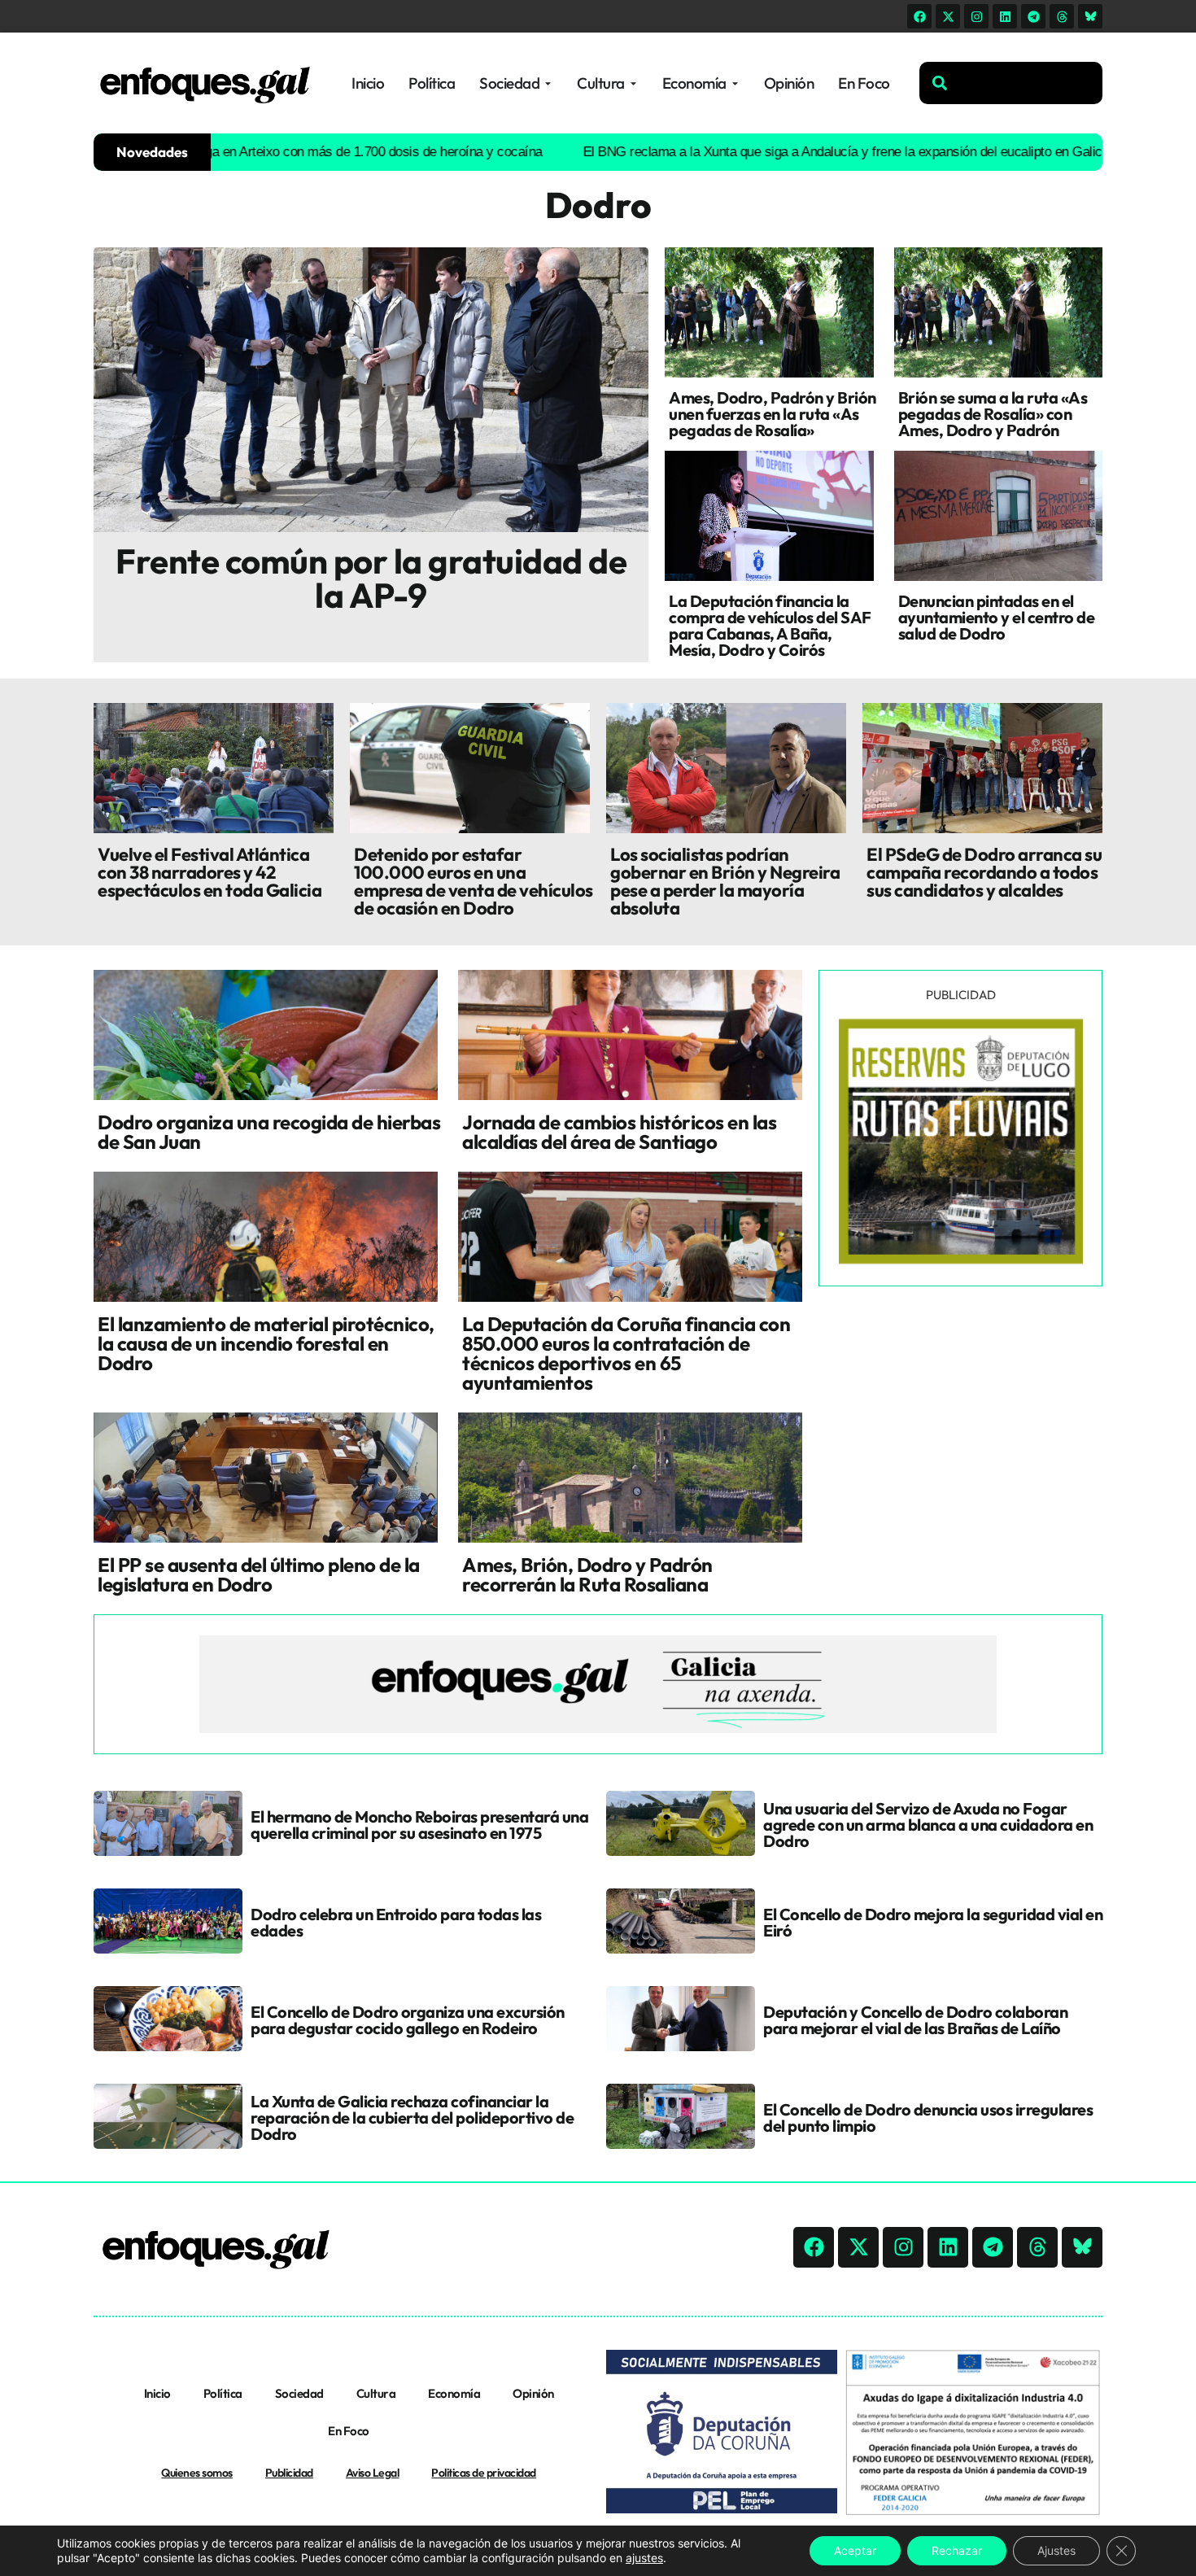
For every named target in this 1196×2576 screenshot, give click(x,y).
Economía (454, 2393)
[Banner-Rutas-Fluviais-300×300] (961, 1260)
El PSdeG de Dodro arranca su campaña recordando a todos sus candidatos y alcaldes (984, 872)
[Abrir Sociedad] (548, 83)
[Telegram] (1033, 16)
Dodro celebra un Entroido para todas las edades (396, 1922)
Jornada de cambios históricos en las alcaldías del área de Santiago (619, 1132)
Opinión (533, 2393)
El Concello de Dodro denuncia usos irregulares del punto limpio (928, 2118)
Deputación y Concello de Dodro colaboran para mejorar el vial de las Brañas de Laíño (915, 2020)
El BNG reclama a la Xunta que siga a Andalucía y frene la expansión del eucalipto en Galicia (755, 152)
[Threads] (1062, 16)
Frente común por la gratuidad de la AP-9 (371, 578)
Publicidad (289, 2473)
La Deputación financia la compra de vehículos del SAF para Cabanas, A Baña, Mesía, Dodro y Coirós (770, 625)
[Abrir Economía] (735, 83)
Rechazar (957, 2550)
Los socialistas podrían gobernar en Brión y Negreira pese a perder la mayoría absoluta (725, 881)
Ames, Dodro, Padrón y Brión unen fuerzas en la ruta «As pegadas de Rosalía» (773, 414)
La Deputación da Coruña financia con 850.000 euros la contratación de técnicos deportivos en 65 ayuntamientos (626, 1353)
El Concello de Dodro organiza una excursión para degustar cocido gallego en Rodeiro (408, 2020)
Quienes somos (197, 2473)
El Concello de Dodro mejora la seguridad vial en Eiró (933, 1922)
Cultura (376, 2393)
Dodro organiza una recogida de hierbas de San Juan (269, 1132)
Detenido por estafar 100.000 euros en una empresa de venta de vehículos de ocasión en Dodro (474, 881)
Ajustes (1056, 2550)
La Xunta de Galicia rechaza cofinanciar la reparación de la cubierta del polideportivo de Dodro (412, 2118)
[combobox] (1011, 83)
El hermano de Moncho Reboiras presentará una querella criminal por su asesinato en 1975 (419, 1825)
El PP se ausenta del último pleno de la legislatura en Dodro (259, 1574)
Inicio (157, 2393)
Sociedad (299, 2393)
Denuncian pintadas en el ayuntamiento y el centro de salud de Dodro (997, 617)
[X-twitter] (948, 16)
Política (223, 2393)
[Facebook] (919, 16)
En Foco (349, 2431)
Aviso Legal (373, 2473)
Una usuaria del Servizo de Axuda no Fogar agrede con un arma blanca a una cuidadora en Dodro (928, 1825)
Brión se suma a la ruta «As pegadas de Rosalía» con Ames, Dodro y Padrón (993, 414)
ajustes (644, 2558)
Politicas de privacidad (484, 2473)
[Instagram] (976, 16)
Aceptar (855, 2550)
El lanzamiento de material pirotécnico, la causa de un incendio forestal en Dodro (266, 1343)
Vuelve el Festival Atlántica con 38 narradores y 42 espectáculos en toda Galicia (210, 872)
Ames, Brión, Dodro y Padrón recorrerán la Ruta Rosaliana (587, 1574)
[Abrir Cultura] (633, 83)
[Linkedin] (1005, 16)
